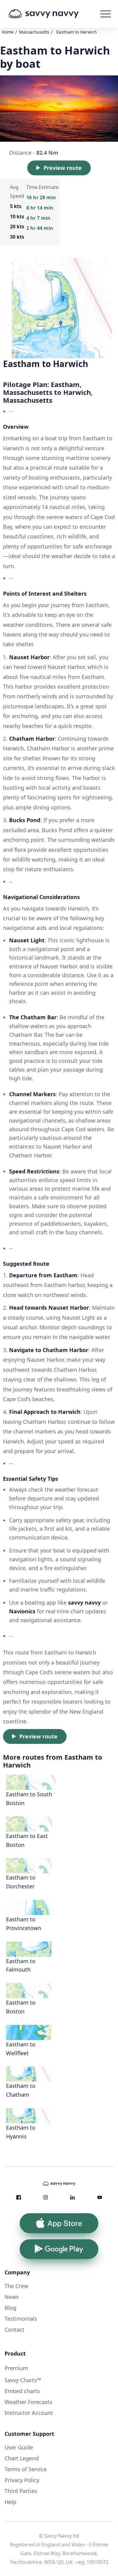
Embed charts (22, 2391)
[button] (106, 14)
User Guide (19, 2447)
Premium (16, 2368)
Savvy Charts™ (23, 2380)
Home (8, 32)
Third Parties (21, 2491)
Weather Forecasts (28, 2402)
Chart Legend (22, 2458)
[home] (53, 14)
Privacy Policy (22, 2480)
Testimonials (21, 2319)
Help (10, 2502)
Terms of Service (26, 2469)
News (12, 2297)
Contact (15, 2330)
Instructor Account (29, 2413)
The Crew (16, 2286)
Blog (10, 2308)
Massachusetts (34, 32)
